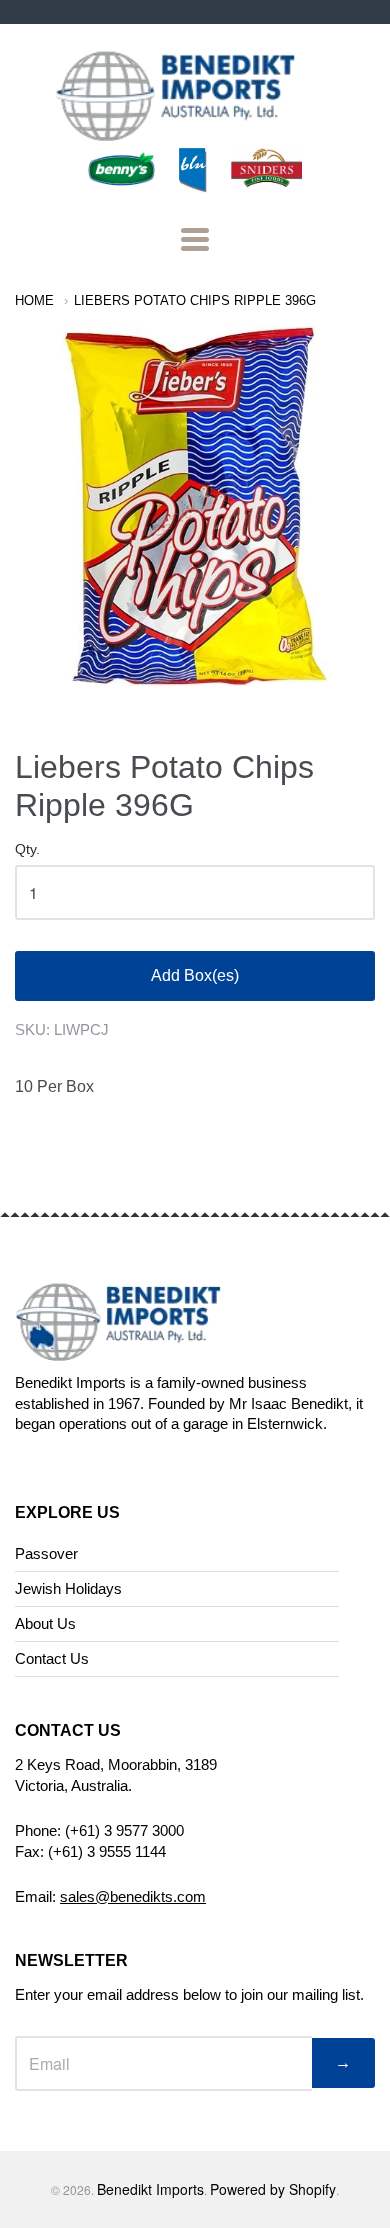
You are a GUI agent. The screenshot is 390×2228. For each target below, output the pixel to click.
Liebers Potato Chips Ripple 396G (195, 300)
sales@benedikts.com (133, 1896)
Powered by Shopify (273, 2189)
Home (34, 300)
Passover (46, 1553)
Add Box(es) (195, 975)
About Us (45, 1623)
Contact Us (52, 1658)
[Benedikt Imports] (195, 130)
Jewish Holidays (68, 1588)
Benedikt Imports (150, 2189)
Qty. (27, 849)
